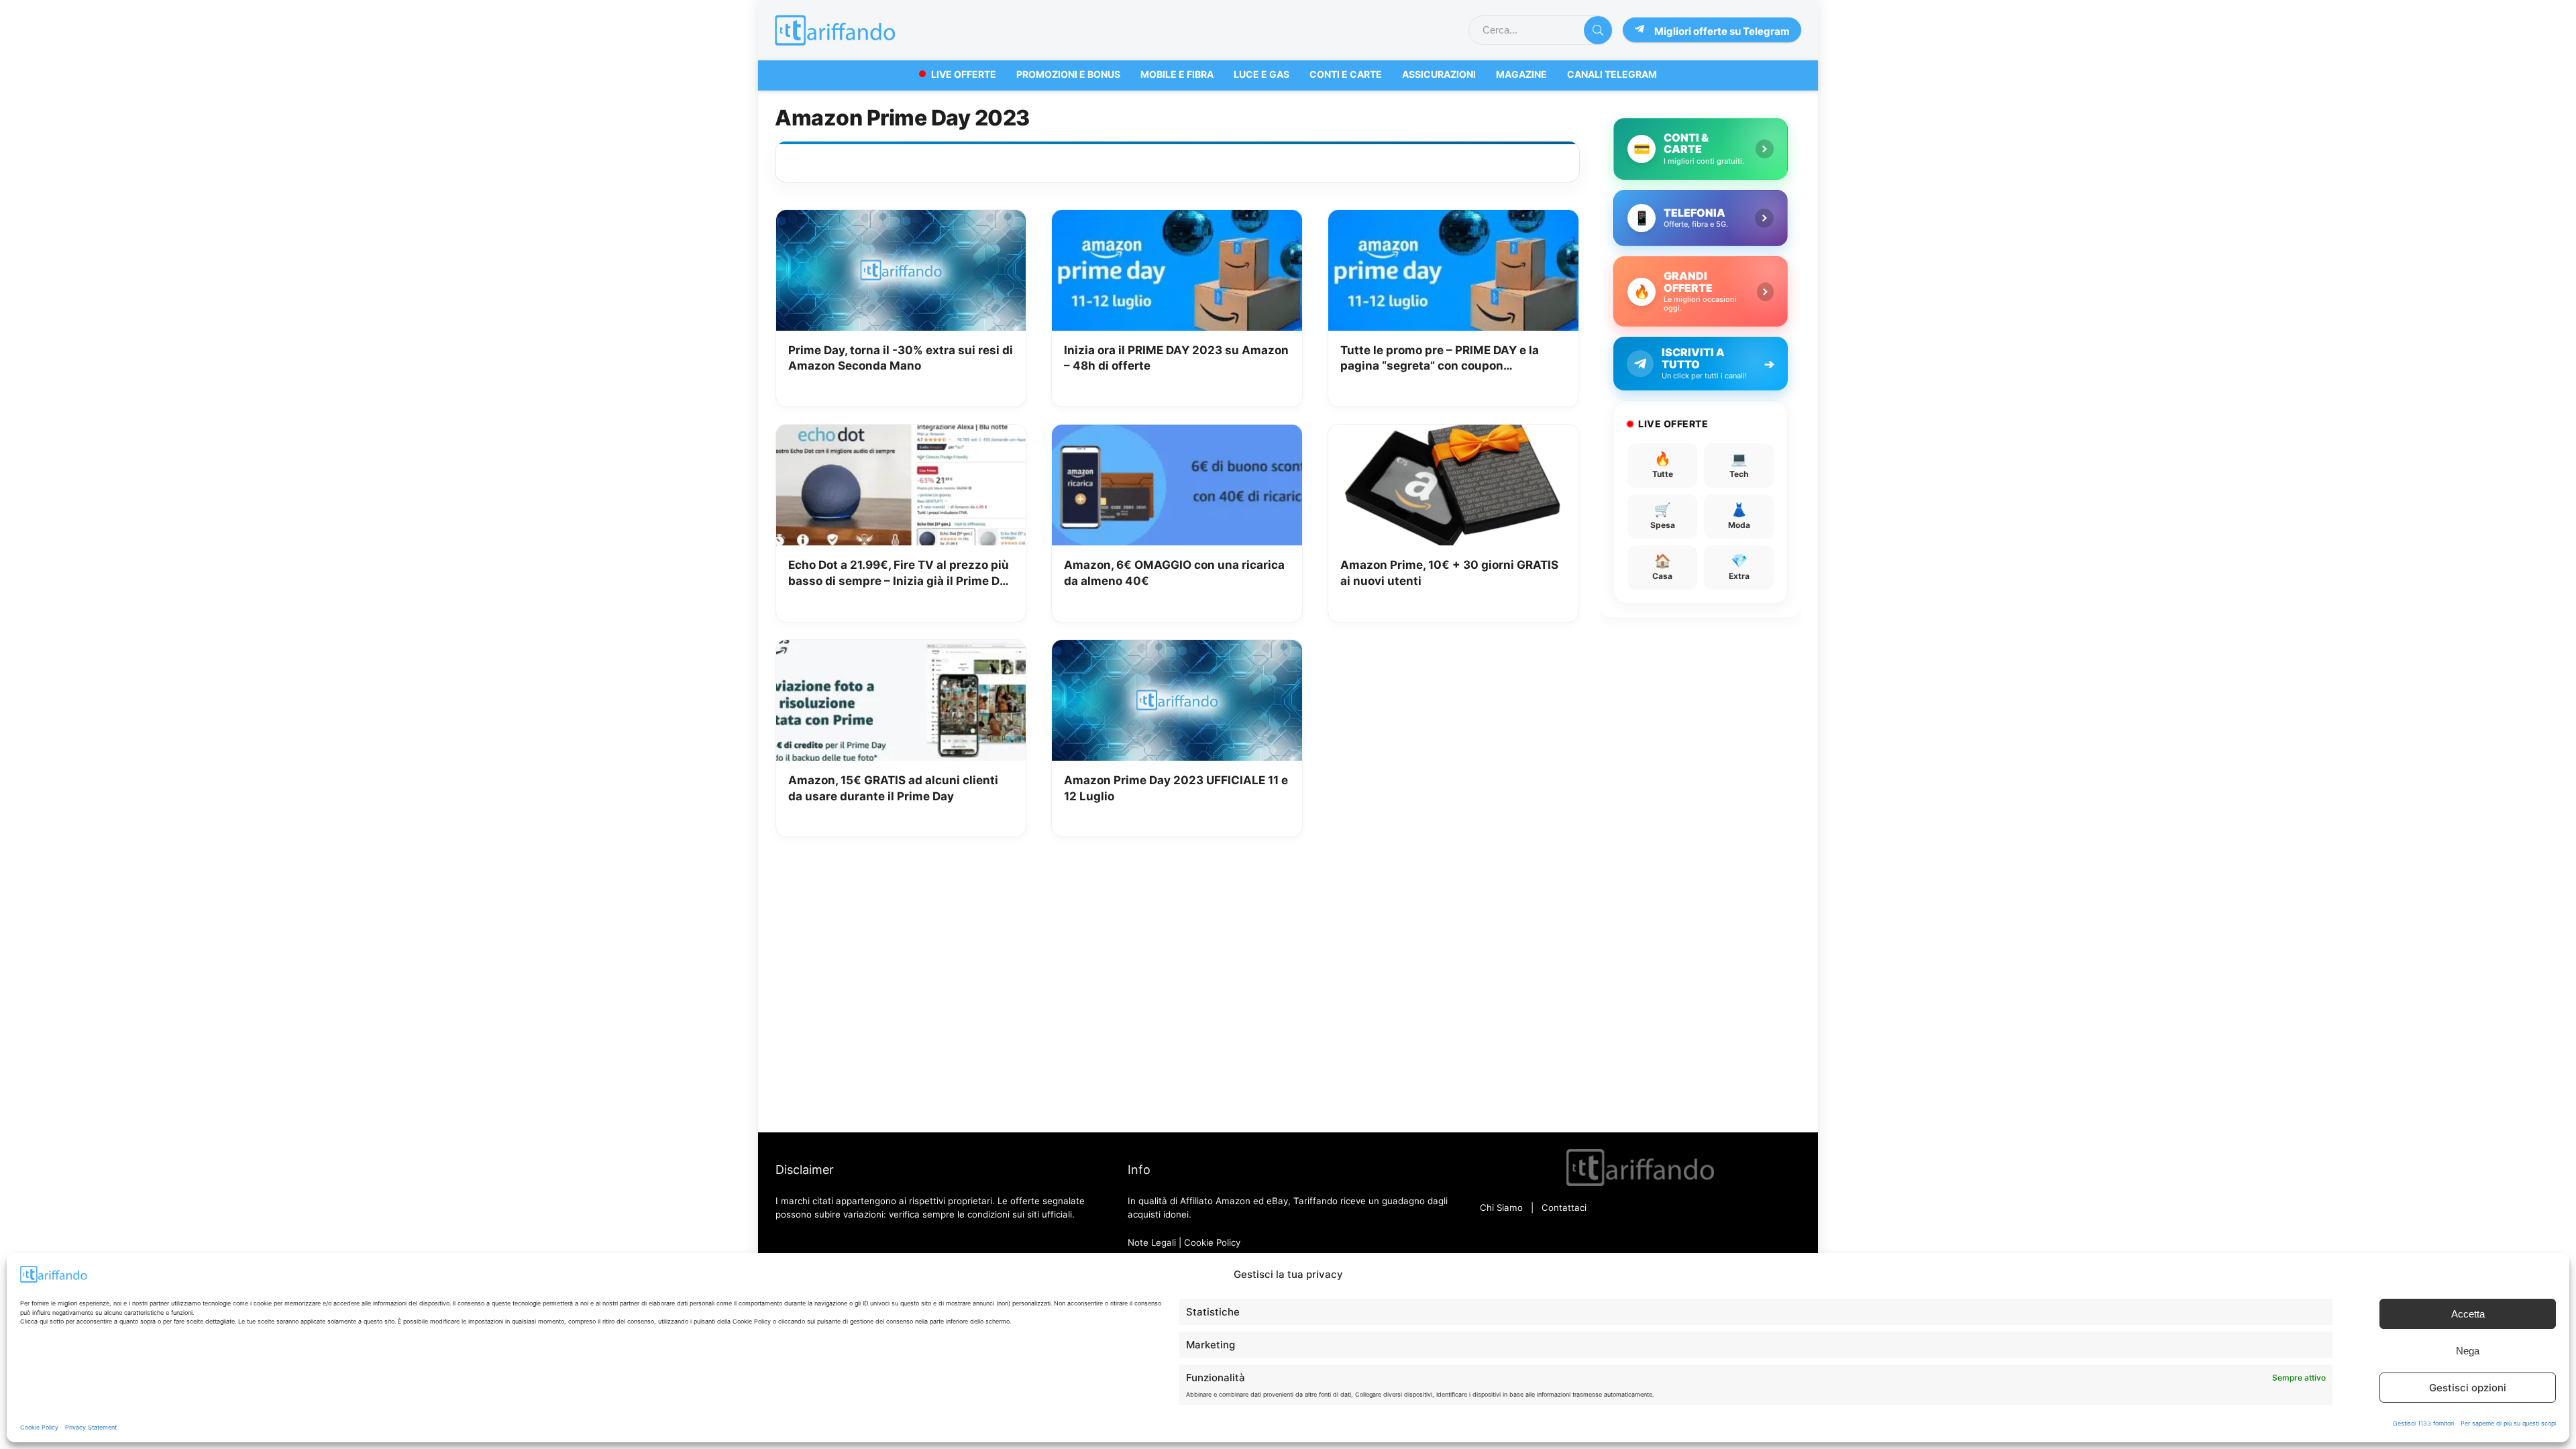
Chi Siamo (1501, 1207)
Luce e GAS (1262, 74)
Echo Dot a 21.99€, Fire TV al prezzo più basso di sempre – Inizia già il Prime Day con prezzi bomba (901, 574)
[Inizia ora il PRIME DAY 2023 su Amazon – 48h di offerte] (1177, 219)
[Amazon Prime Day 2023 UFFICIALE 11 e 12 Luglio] (1177, 649)
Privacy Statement (91, 1427)
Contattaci (1564, 1207)
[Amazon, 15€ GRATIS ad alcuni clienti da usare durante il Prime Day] (901, 649)
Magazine (1521, 74)
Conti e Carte (1346, 74)
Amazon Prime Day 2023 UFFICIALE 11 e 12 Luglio (1176, 788)
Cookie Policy (39, 1427)
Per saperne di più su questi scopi (2508, 1423)
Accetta (2468, 1314)
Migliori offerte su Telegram (1722, 31)
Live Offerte (964, 74)
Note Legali (1152, 1242)
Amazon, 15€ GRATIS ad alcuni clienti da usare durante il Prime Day (893, 788)
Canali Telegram (1612, 74)
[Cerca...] (1598, 30)
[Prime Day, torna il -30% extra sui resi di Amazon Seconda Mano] (901, 219)
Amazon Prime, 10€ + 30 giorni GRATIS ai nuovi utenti (1449, 573)
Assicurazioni (1439, 74)
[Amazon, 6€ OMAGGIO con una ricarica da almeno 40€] (1177, 434)
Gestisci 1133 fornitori (2423, 1423)
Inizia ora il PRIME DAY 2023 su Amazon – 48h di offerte (1176, 358)
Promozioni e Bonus (1068, 74)
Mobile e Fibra (1177, 74)
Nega (2468, 1351)
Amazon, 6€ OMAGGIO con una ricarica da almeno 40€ (1174, 573)
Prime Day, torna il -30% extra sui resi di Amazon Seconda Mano (901, 358)
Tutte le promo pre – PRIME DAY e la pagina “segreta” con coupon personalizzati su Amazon (1440, 359)
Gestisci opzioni (2468, 1388)
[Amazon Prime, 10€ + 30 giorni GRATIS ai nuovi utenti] (1453, 434)
